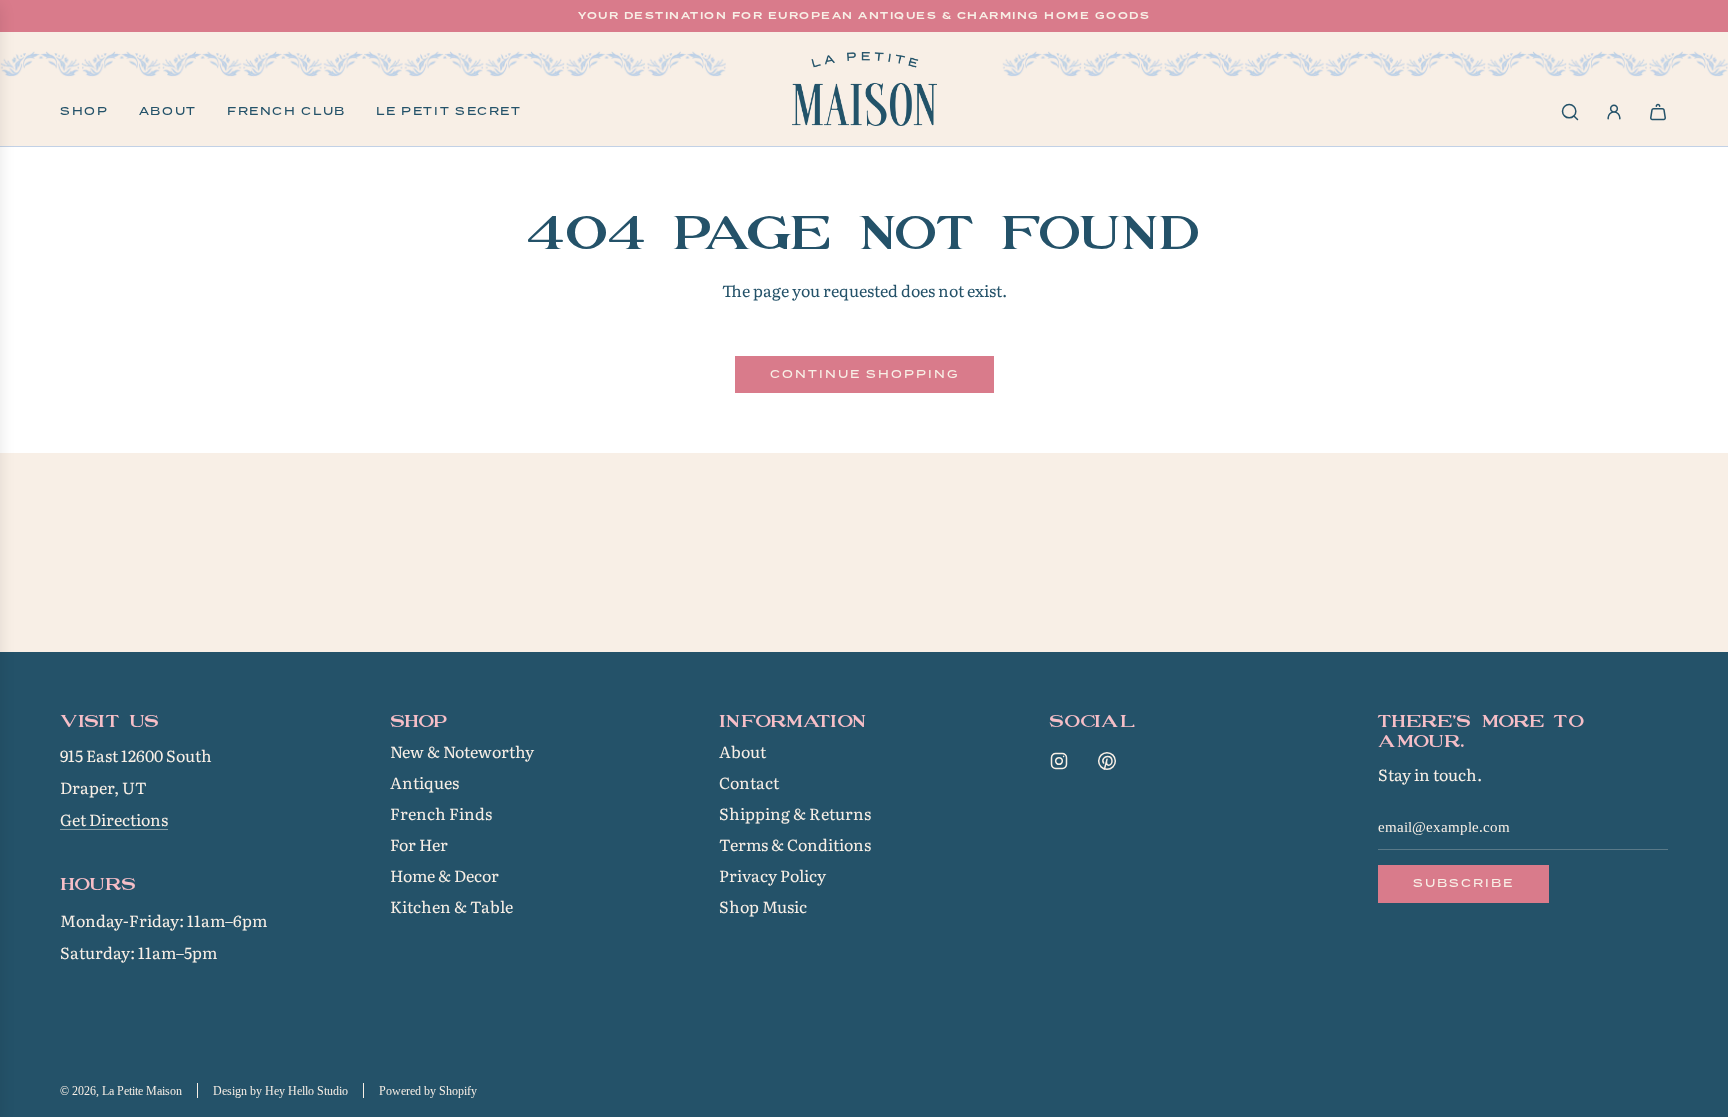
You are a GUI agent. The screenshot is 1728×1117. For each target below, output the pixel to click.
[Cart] (1658, 112)
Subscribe (1463, 883)
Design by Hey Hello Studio (280, 1091)
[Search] (1570, 112)
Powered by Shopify (428, 1091)
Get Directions (114, 819)
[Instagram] (1059, 761)
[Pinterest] (1107, 761)
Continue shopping (864, 374)
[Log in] (1614, 112)
